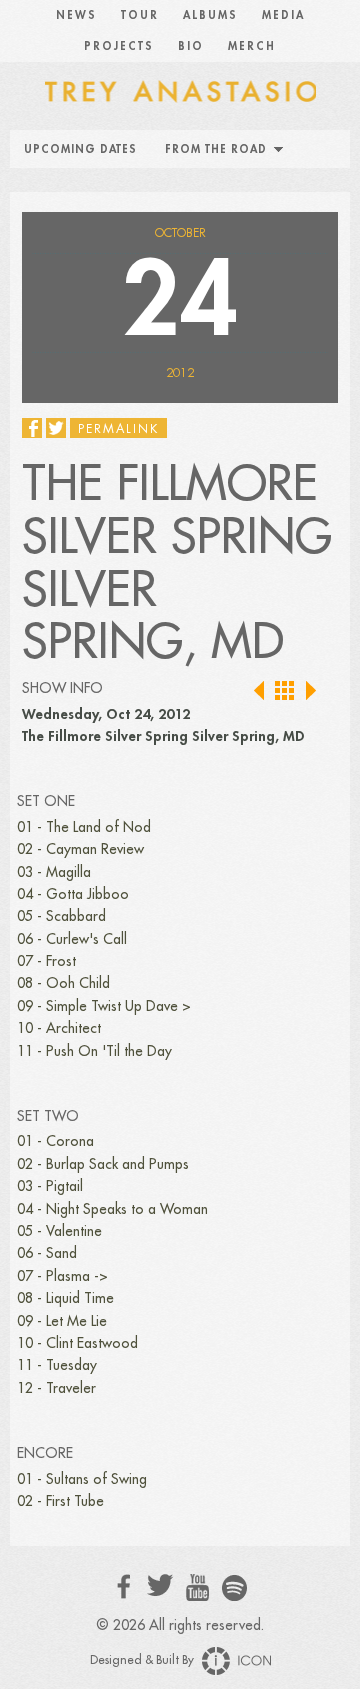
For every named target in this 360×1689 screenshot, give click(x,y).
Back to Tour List (285, 691)
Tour (140, 15)
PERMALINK (118, 429)
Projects (119, 46)
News (76, 15)
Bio (191, 46)
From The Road (216, 149)
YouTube (197, 1588)
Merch (252, 46)
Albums (210, 15)
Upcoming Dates (80, 149)
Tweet (56, 428)
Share (32, 428)
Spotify (234, 1587)
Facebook (124, 1586)
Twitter (160, 1585)
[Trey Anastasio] (180, 90)
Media (283, 15)
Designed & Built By (143, 1660)
